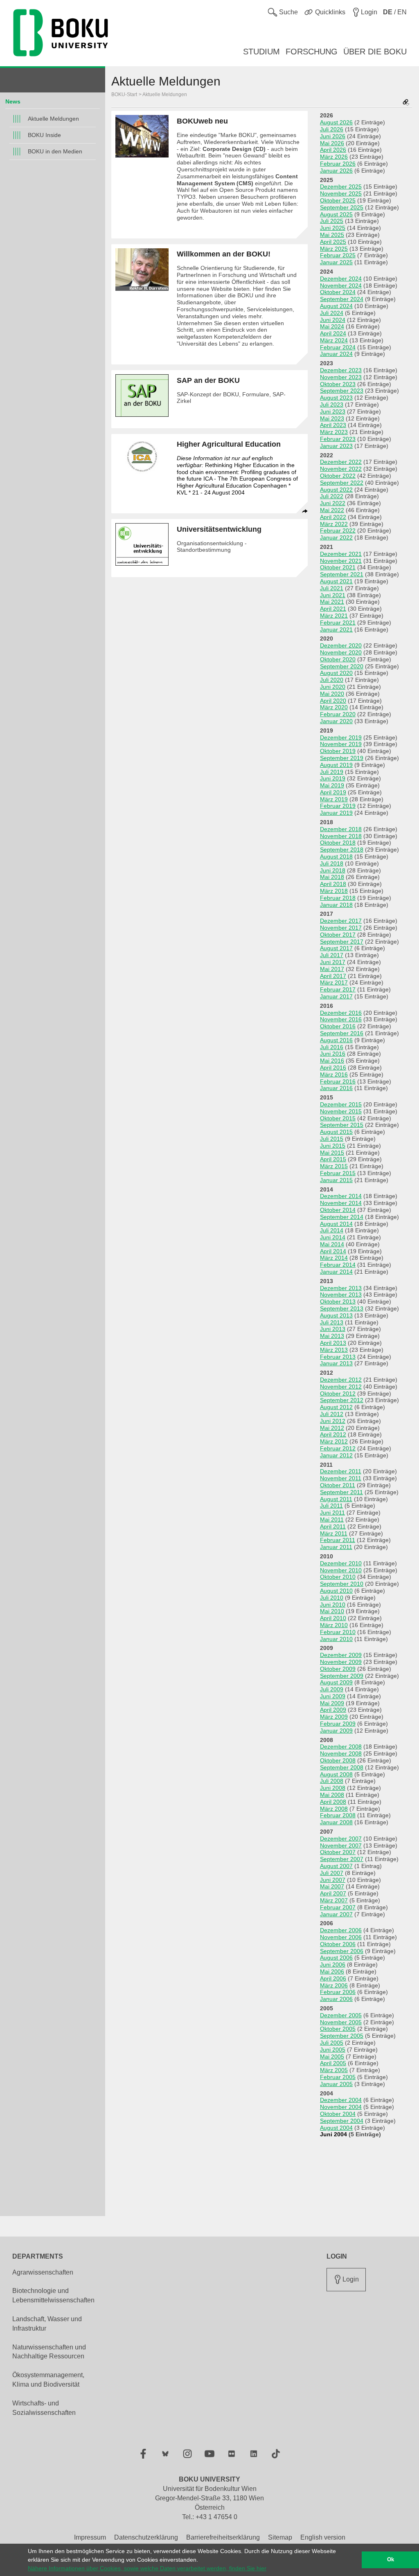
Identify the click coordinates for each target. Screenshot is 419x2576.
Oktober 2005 (338, 2029)
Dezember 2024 (341, 279)
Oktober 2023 (338, 384)
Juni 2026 (333, 136)
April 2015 (333, 1159)
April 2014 (333, 1251)
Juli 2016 (332, 1047)
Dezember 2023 (341, 370)
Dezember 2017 (341, 921)
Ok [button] (391, 2560)
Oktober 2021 (338, 567)
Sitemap (280, 2537)
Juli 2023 (332, 405)
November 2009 (341, 1662)
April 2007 (333, 1893)
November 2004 (341, 2107)
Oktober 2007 (338, 1852)
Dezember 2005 (341, 2015)
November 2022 (341, 469)
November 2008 (341, 1753)
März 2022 (334, 524)
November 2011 (341, 1478)
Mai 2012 (332, 1428)
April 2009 (333, 1710)
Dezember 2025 (341, 187)
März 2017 (334, 982)
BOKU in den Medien (55, 151)
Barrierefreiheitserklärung (223, 2537)
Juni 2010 (333, 1605)
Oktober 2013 (338, 1301)
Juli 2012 (332, 1414)
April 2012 (333, 1434)
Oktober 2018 (338, 843)
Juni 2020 (333, 687)
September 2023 (342, 391)
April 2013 (333, 1343)
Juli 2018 (332, 863)
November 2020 (341, 652)
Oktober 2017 (338, 935)
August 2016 (336, 1040)
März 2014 (334, 1258)
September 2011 (341, 1492)
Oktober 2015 (338, 1118)
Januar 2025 (336, 262)
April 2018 (333, 884)
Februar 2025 (338, 255)
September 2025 (342, 207)
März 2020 (334, 707)
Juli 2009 (332, 1689)
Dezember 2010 (341, 1563)
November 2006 (341, 1937)
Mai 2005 (332, 2057)
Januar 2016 (336, 1088)
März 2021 (334, 616)
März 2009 (334, 1717)
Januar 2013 (336, 1363)
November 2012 (341, 1387)
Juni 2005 (333, 2050)
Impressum (90, 2537)
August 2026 (336, 122)
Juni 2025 (333, 228)
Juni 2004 (333, 2134)
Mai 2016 (332, 1061)
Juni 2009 (333, 1696)
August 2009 (336, 1682)
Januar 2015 (336, 1180)
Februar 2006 (338, 1992)
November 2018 (341, 836)
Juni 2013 (333, 1329)
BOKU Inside (44, 135)
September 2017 (342, 942)
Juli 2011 (331, 1506)
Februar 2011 (338, 1540)
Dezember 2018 (341, 829)
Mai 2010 (332, 1611)
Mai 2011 (332, 1520)
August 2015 (336, 1132)
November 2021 (341, 561)
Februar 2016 (338, 1081)
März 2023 (334, 432)
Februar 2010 (338, 1632)
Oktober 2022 (338, 476)
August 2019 (336, 765)
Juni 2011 (332, 1513)
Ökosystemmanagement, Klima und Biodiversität (48, 2380)
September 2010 (342, 1584)
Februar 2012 (338, 1448)
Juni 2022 (333, 503)
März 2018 (334, 891)
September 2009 (342, 1676)
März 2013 (334, 1350)
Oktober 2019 (338, 751)
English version (323, 2537)
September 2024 (342, 299)
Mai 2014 (332, 1244)
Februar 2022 (338, 530)
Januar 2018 (336, 905)
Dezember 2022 (341, 462)
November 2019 (341, 744)
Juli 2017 (332, 955)
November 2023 (341, 377)
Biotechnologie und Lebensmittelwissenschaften (53, 2295)
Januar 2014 (336, 1272)
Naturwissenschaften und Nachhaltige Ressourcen (49, 2352)
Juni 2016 (333, 1054)
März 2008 (334, 1809)
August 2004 (336, 2128)
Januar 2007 (336, 1914)
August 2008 (336, 1774)
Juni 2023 (333, 411)
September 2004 (342, 2121)
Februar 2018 (338, 898)
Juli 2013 (332, 1322)
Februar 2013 (338, 1357)
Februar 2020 (338, 714)
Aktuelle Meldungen (53, 119)
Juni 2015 (333, 1146)
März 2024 (334, 340)
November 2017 (341, 928)
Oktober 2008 (338, 1760)
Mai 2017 (332, 969)
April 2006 (333, 1978)
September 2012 (342, 1400)
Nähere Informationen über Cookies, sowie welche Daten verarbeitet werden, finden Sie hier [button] (147, 2568)
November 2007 (341, 1845)
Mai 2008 (332, 1795)
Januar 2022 (336, 537)
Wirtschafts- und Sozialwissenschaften (44, 2408)
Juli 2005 (332, 2043)
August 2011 (336, 1499)
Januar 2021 (336, 629)
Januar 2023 (336, 446)
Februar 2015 (338, 1173)
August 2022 (336, 490)
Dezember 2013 (341, 1288)
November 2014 (341, 1203)
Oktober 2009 (338, 1669)
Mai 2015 (332, 1153)
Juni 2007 (333, 1880)
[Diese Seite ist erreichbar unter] (406, 103)
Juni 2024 (333, 320)
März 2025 (334, 249)
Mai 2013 (332, 1336)
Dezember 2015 (341, 1104)
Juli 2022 (332, 496)
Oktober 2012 (338, 1394)
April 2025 (333, 242)
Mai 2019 (332, 785)
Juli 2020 (332, 680)
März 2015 (334, 1166)
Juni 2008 (333, 1788)
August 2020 (336, 673)
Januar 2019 (336, 813)
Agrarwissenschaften (43, 2272)
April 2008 (333, 1802)
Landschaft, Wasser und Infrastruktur (47, 2324)
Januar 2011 (336, 1547)
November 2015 (341, 1111)
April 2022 (333, 517)
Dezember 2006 (341, 1930)
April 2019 (333, 792)
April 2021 (333, 609)
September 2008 (342, 1767)
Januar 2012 (336, 1455)
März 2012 (334, 1441)
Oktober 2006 (338, 1944)
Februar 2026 (338, 164)
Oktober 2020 (338, 659)
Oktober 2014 (338, 1210)
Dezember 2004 (341, 2100)
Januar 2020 (336, 721)
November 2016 (341, 1019)
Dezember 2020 (341, 645)
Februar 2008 (338, 1815)
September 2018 (342, 850)
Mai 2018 (332, 877)
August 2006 (336, 1958)
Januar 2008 (336, 1822)
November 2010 (341, 1570)
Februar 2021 (338, 623)
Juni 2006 (333, 1965)
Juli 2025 (332, 221)
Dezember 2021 (341, 554)
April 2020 (333, 701)
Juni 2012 (333, 1421)
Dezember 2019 (341, 737)
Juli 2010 (332, 1598)
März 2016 (334, 1074)
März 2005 (334, 2070)
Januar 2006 (336, 1999)
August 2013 (336, 1315)
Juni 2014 (333, 1237)
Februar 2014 (338, 1265)
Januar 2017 (336, 996)
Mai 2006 (332, 1971)
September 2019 (342, 758)
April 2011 (333, 1526)
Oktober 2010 (338, 1577)
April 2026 (333, 150)
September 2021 (342, 574)
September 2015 (342, 1125)
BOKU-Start (124, 94)
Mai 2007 (332, 1886)
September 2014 (342, 1217)
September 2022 (342, 483)
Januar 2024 (336, 354)
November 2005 (341, 2022)
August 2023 (336, 398)
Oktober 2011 (338, 1485)
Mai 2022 (332, 510)
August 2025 (336, 214)
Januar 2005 (336, 2084)
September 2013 (342, 1308)
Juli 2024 (332, 313)
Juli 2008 (332, 1781)
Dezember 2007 (341, 1839)
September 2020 (342, 666)
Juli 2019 (332, 772)
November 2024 (341, 285)
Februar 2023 (338, 439)
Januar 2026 (336, 171)
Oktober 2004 (338, 2114)
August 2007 (336, 1866)
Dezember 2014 (341, 1196)
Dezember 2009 (341, 1655)
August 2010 (336, 1591)
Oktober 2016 (338, 1026)
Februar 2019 (338, 806)
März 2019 (334, 799)
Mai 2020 (332, 694)
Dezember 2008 (341, 1747)
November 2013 (341, 1295)
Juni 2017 (333, 962)
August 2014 (336, 1224)
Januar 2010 (336, 1639)
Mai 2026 (332, 143)
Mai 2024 (332, 326)
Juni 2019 (333, 778)
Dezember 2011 (341, 1471)
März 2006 (334, 1985)
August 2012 (336, 1407)
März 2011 (334, 1533)
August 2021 (336, 581)
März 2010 (334, 1625)
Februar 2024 (338, 347)
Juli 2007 (332, 1873)
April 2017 (333, 976)
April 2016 (333, 1068)
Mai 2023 (332, 418)
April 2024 (333, 333)
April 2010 (333, 1618)
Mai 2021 (332, 602)
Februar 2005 (338, 2077)
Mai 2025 (332, 235)
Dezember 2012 (341, 1380)
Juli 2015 (332, 1139)
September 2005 (342, 2036)
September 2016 (342, 1033)
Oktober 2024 (338, 292)
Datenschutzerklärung (146, 2537)
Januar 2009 (336, 1731)
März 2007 (334, 1900)
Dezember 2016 (341, 1013)
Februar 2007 (338, 1907)
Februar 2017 (338, 989)
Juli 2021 (332, 588)
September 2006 (342, 1951)
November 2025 (341, 193)
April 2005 (333, 2063)
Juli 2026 (332, 129)
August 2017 (336, 948)
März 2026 (334, 157)
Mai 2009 (332, 1703)
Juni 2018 (333, 870)
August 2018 (336, 856)
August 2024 (336, 306)
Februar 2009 (338, 1724)
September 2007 (342, 1859)
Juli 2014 (332, 1230)
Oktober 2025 (338, 200)
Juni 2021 (333, 595)
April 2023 (333, 425)
